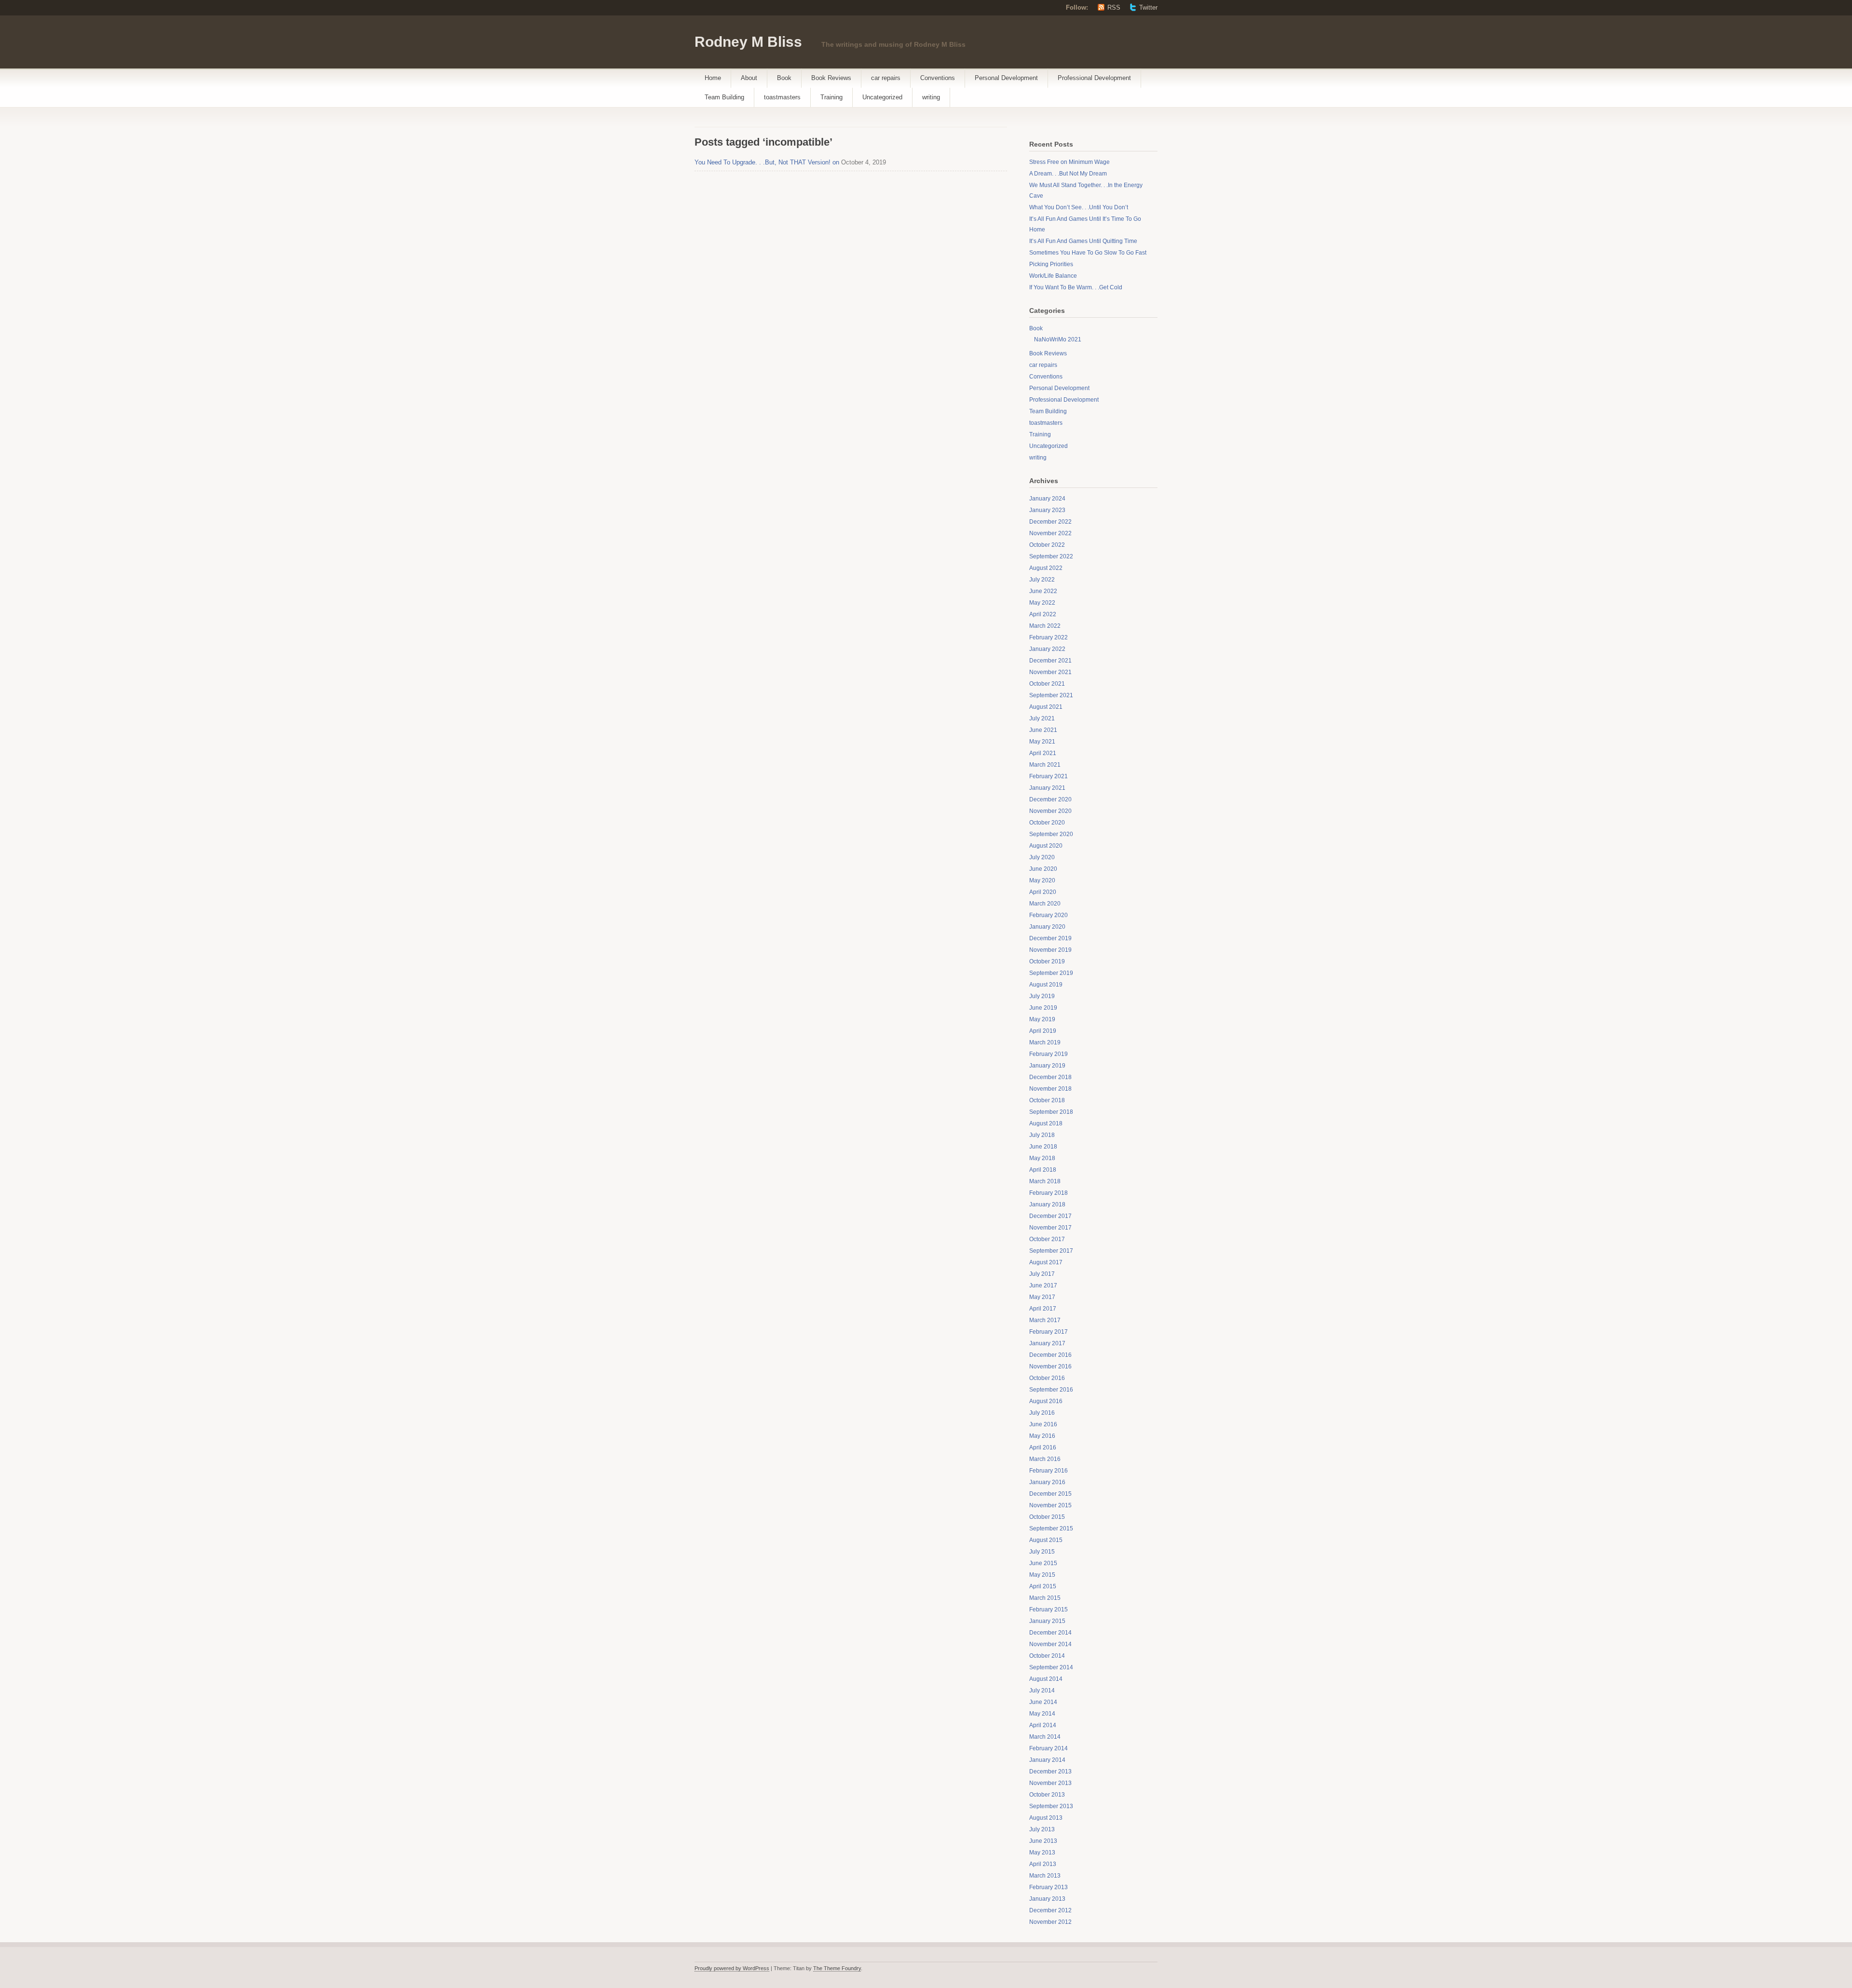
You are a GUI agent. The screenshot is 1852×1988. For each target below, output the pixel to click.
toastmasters (782, 97)
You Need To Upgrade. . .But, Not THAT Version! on (767, 162)
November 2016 (1050, 1366)
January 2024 (1047, 499)
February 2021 (1049, 776)
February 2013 (1049, 1887)
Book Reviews (831, 78)
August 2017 (1046, 1262)
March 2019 (1045, 1042)
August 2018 (1046, 1123)
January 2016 (1047, 1482)
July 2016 (1042, 1413)
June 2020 (1043, 869)
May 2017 (1042, 1297)
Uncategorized (882, 97)
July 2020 (1042, 857)
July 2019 (1042, 996)
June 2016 (1043, 1424)
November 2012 (1050, 1922)
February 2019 (1049, 1054)
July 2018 (1042, 1135)
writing (931, 97)
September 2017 (1051, 1251)
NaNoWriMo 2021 (1058, 339)
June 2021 (1043, 730)
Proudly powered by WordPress (732, 1968)
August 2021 (1046, 707)
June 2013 (1043, 1841)
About (749, 78)
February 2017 (1049, 1332)
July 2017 (1042, 1274)
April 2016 (1043, 1447)
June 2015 (1043, 1563)
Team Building (724, 97)
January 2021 (1047, 788)
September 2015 (1051, 1528)
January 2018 (1047, 1204)
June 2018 (1043, 1147)
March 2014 (1045, 1737)
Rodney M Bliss (748, 42)
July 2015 (1042, 1552)
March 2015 (1045, 1598)
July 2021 (1042, 718)
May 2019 (1042, 1019)
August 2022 (1046, 568)
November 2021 (1050, 672)
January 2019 (1047, 1066)
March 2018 (1045, 1181)
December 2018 (1050, 1077)
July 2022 (1042, 580)
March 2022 (1045, 626)
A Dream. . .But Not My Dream (1068, 174)
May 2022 (1042, 603)
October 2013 (1047, 1795)
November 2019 (1050, 950)
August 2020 (1046, 846)
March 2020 (1045, 904)
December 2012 (1050, 1910)
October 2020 (1047, 823)
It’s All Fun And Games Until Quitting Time (1083, 241)
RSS (1114, 7)
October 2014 (1047, 1656)
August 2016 (1046, 1401)
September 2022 (1051, 556)
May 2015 (1042, 1575)
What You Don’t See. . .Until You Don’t (1079, 207)
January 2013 (1047, 1899)
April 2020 (1043, 892)
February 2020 (1049, 915)
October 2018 (1047, 1100)
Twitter (1148, 7)
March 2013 (1045, 1876)
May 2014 (1042, 1714)
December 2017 (1050, 1216)
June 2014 (1043, 1702)
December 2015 (1050, 1494)
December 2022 (1050, 522)
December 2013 (1050, 1772)
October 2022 (1047, 545)
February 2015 (1049, 1609)
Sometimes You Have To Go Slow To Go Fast (1088, 253)
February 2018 (1049, 1193)
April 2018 (1043, 1170)
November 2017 (1050, 1228)
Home (713, 78)
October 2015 (1047, 1517)
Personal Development (1006, 78)
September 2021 (1051, 695)
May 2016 (1042, 1436)
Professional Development (1094, 78)
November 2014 (1050, 1644)
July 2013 (1042, 1829)
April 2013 (1043, 1864)
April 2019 (1043, 1031)
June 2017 (1043, 1285)
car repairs (886, 78)
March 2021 (1045, 765)
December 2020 (1050, 799)
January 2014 (1047, 1760)
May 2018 (1042, 1158)
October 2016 (1047, 1378)
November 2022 (1050, 533)
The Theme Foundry (837, 1968)
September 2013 (1051, 1806)
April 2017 (1043, 1309)
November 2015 (1050, 1505)
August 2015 (1046, 1540)
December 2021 (1050, 661)
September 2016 (1051, 1390)
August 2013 (1046, 1818)
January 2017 (1047, 1343)
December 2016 (1050, 1355)
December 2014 (1050, 1633)
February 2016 (1049, 1471)
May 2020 (1042, 880)
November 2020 (1050, 811)
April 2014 (1043, 1725)
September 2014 (1051, 1667)
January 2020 (1047, 927)
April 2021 (1043, 753)
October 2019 (1047, 961)
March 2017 (1045, 1320)
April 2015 (1043, 1586)
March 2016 (1045, 1459)
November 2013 (1050, 1783)
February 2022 (1049, 637)
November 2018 (1050, 1089)
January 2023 (1047, 510)
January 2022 (1047, 649)
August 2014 (1046, 1679)
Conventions (938, 78)
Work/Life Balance (1053, 276)
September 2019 (1051, 973)
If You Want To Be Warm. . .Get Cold (1076, 287)
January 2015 (1047, 1621)
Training (831, 97)
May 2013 (1042, 1853)
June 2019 (1043, 1008)
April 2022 (1043, 614)
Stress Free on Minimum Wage (1069, 162)
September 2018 (1051, 1112)
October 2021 (1047, 684)
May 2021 (1042, 742)
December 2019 (1050, 938)
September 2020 (1051, 834)
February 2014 (1049, 1748)
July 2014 (1042, 1690)
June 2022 (1043, 591)
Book (784, 78)
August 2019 (1046, 985)
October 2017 (1047, 1239)
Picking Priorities (1051, 264)
